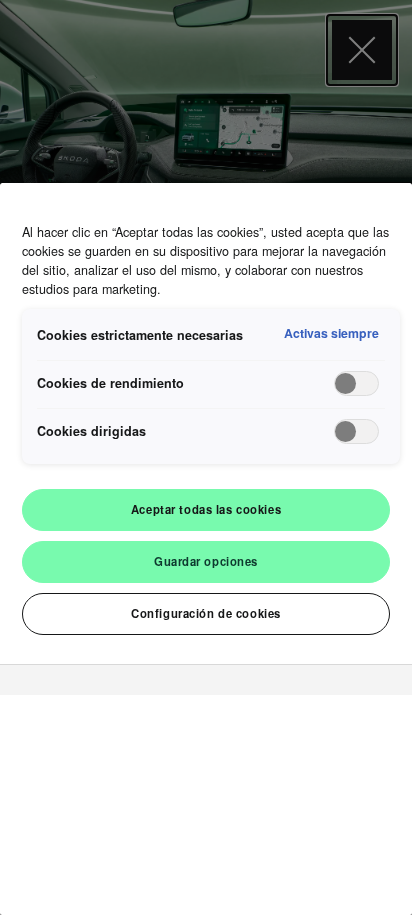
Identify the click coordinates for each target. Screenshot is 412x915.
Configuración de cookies (206, 613)
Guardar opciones (206, 561)
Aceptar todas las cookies (206, 509)
